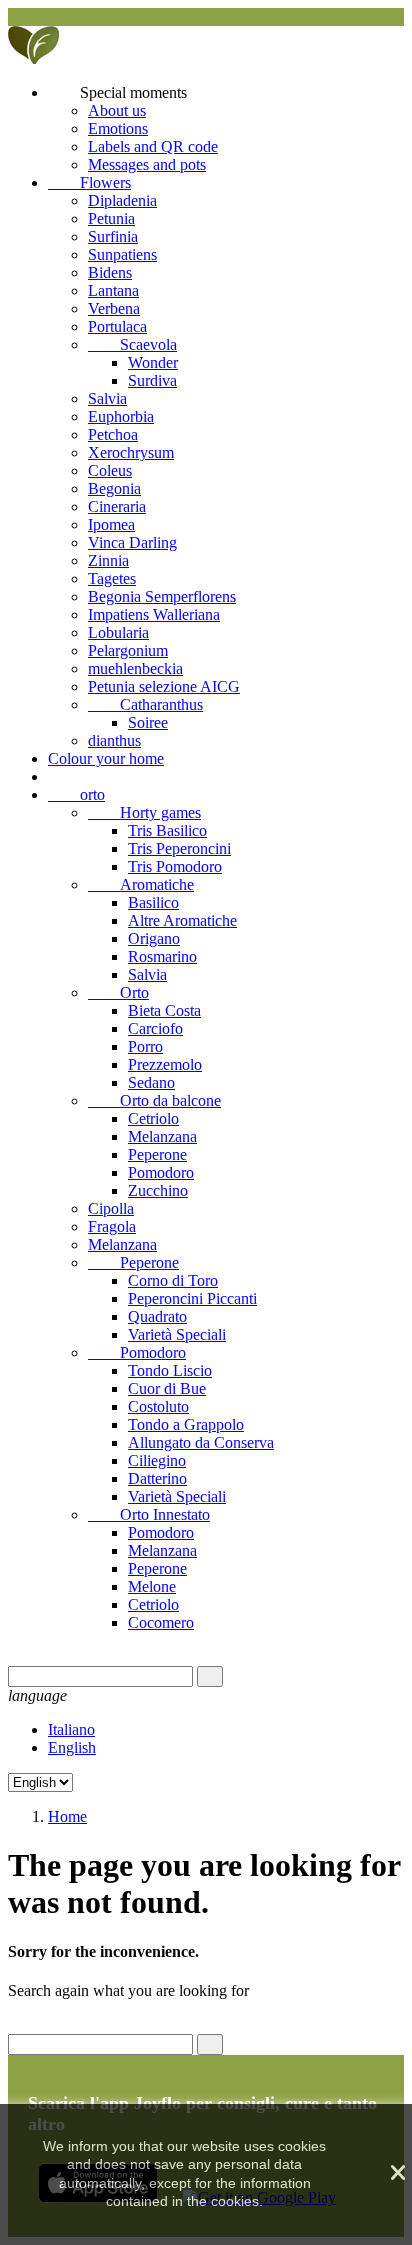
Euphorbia (121, 416)
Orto (118, 992)
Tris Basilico (167, 830)
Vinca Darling (132, 542)
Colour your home (106, 758)
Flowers (89, 182)
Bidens (110, 272)
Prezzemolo (165, 1064)
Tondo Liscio (170, 1370)
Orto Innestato (149, 1514)
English (72, 1747)
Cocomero (161, 1622)
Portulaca (117, 326)
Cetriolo (153, 1118)
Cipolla (111, 1208)
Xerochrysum (131, 452)
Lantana (113, 290)
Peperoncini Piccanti (192, 1298)
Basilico (153, 902)
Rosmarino (162, 956)
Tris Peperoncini (179, 848)
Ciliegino (157, 1460)
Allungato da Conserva (201, 1442)
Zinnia (108, 560)
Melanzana (162, 1136)
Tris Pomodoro (175, 866)
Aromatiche (141, 884)
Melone (152, 1586)
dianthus (114, 740)
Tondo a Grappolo (186, 1424)
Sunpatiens (122, 254)
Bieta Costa (164, 1010)
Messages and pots (147, 164)
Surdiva (152, 380)
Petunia (111, 218)
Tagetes (112, 578)
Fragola (112, 1226)
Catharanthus (145, 704)
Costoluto (158, 1406)
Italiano (71, 1729)
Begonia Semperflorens (162, 596)
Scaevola (132, 344)
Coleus (110, 470)
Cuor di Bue (167, 1388)
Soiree (148, 722)
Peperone (157, 1154)
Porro (145, 1046)
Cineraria (117, 506)
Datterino (157, 1478)
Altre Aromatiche (182, 920)
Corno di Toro (173, 1280)
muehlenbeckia (135, 668)
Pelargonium (128, 650)
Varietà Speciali (177, 1334)
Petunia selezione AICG (164, 686)
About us (117, 110)
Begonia (114, 488)
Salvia (107, 398)
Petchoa (113, 434)
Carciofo (155, 1028)
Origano (154, 938)
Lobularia (118, 632)
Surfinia (113, 236)
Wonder (153, 362)
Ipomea (111, 524)
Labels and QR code (153, 146)
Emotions (118, 128)
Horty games (144, 812)
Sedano (151, 1082)
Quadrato (157, 1316)
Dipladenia (122, 200)
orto (76, 794)
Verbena (114, 308)
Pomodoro (161, 1172)
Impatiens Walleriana (154, 614)
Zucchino (158, 1190)
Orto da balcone (154, 1100)
